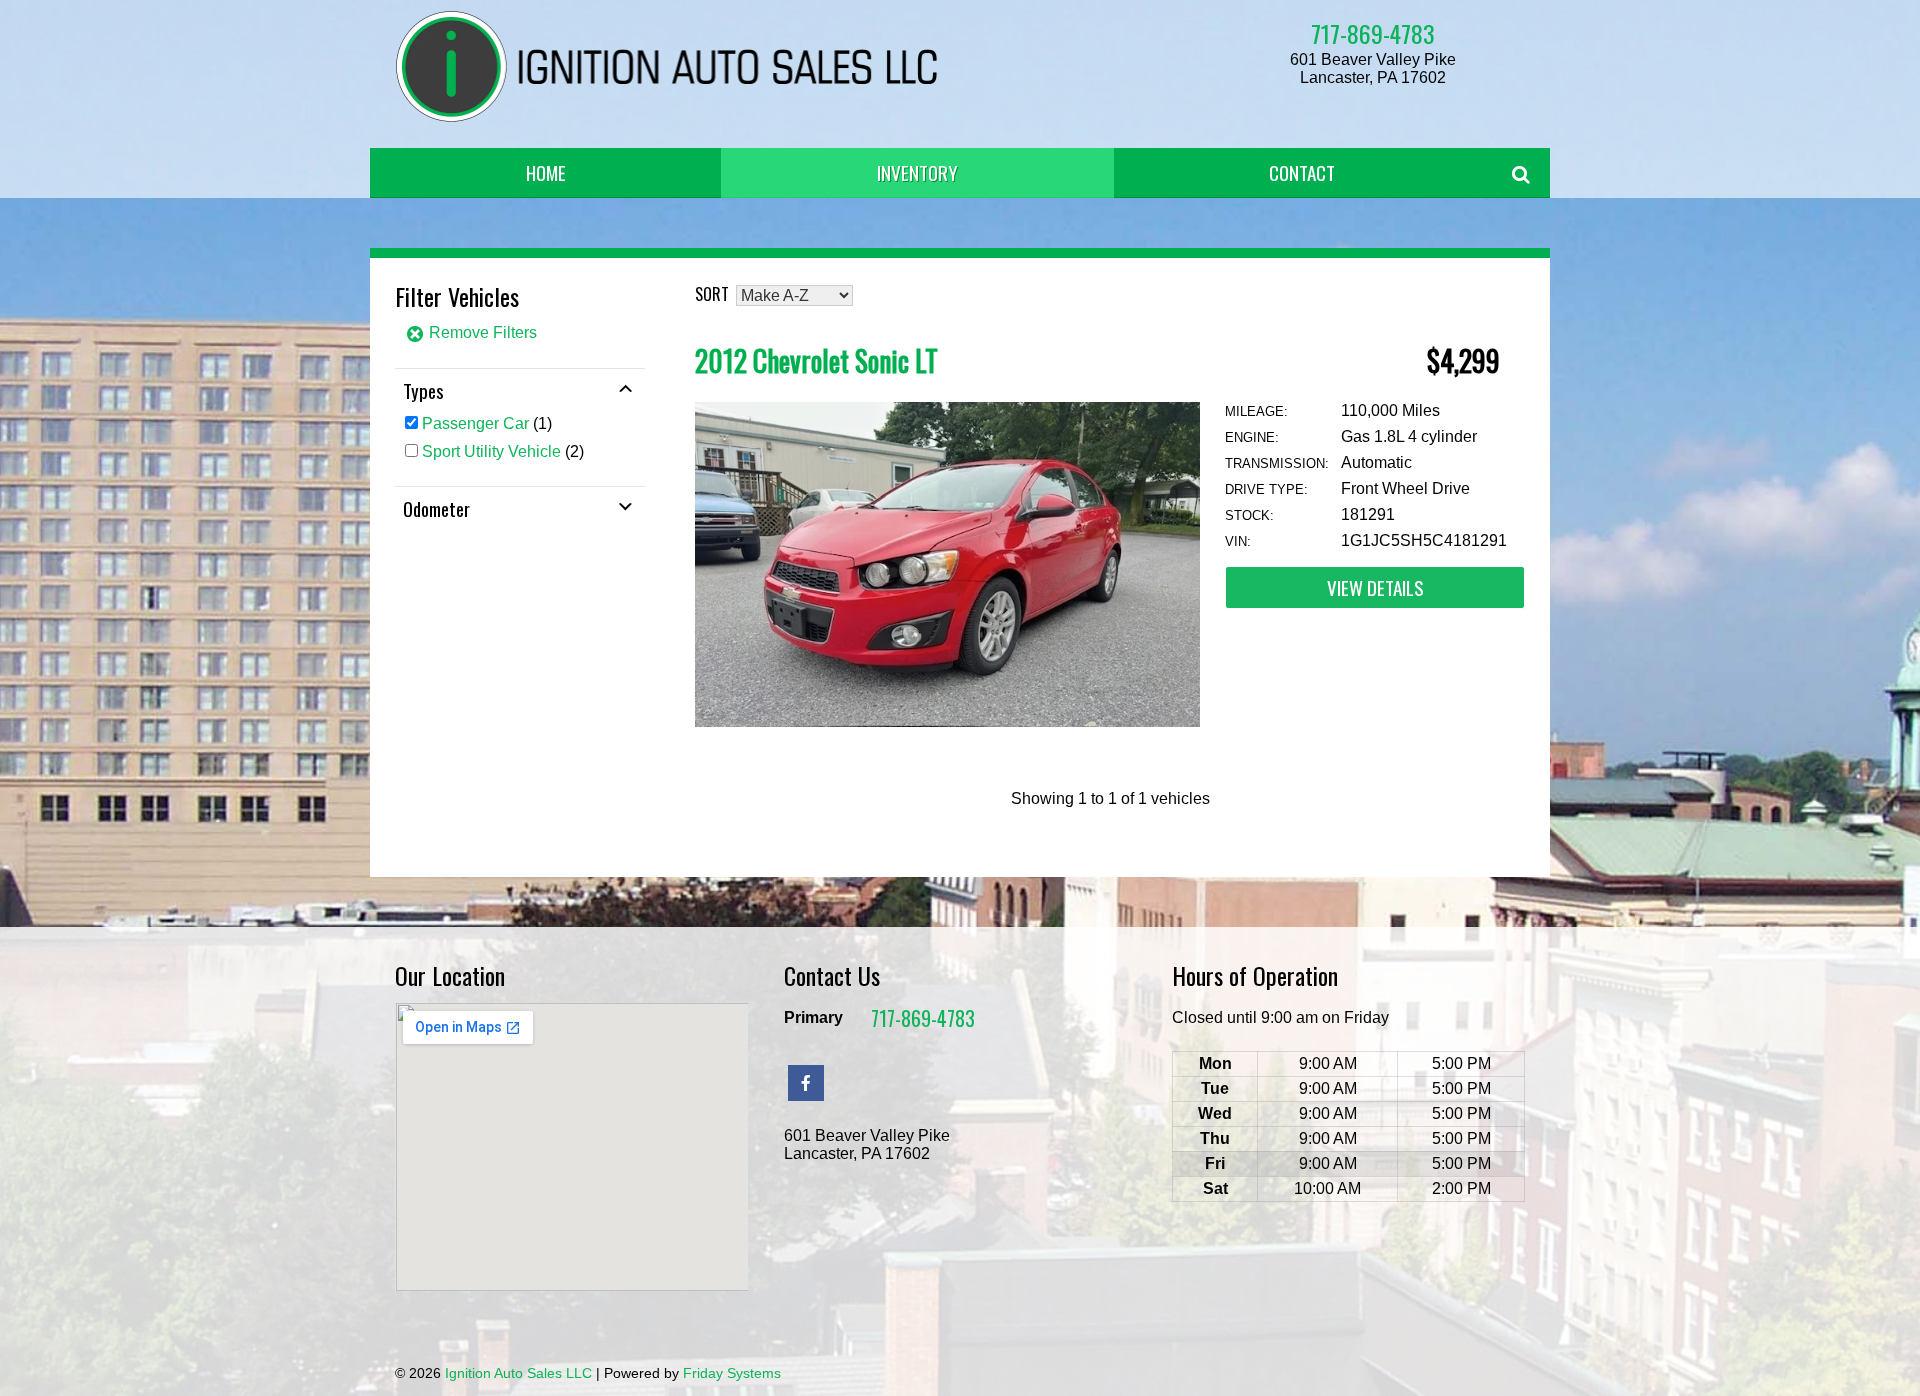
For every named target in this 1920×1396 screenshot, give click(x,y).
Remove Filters (481, 332)
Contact (1302, 172)
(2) (503, 451)
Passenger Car (475, 423)
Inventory (917, 172)
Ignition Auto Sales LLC (518, 1373)
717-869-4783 (1373, 33)
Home (546, 172)
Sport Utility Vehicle (491, 451)
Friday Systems (732, 1373)
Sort (712, 294)
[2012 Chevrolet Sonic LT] (947, 721)
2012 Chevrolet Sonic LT (816, 360)
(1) (487, 423)
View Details (1375, 587)
